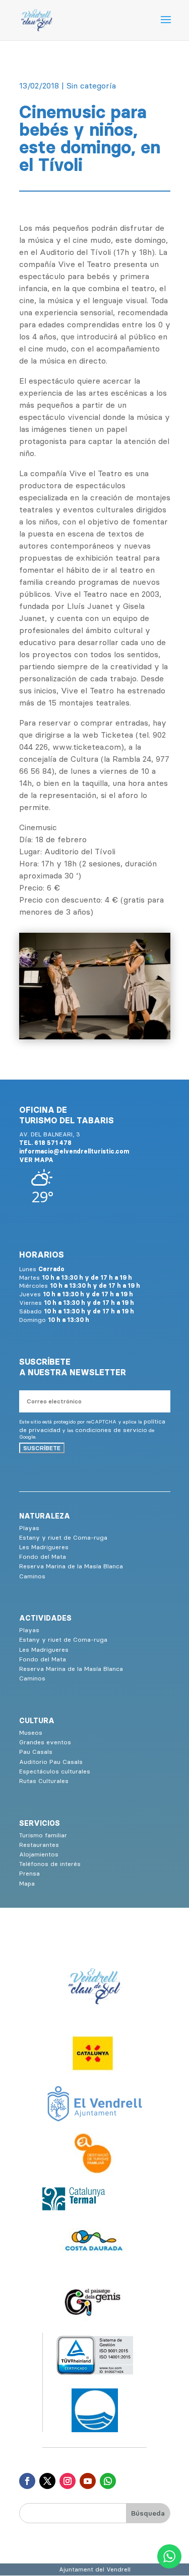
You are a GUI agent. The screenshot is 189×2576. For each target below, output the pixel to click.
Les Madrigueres (44, 1547)
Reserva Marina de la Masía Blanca (71, 1566)
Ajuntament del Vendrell (95, 2569)
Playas (29, 1528)
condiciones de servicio (111, 1430)
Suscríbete (42, 1448)
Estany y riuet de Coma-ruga (63, 1537)
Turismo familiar (43, 1835)
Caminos (32, 1576)
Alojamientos (39, 1854)
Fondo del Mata (43, 1557)
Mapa (27, 1883)
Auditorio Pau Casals (51, 1762)
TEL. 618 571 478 (45, 1143)
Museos (31, 1733)
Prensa (29, 1873)
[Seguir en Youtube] (88, 2481)
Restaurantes (39, 1845)
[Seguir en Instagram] (68, 2481)
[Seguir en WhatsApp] (108, 2481)
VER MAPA (36, 1160)
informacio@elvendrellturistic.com (74, 1151)
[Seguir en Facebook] (27, 2481)
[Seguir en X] (47, 2481)
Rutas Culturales (44, 1781)
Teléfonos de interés (50, 1864)
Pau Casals (36, 1752)
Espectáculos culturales (55, 1771)
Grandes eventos (45, 1742)
